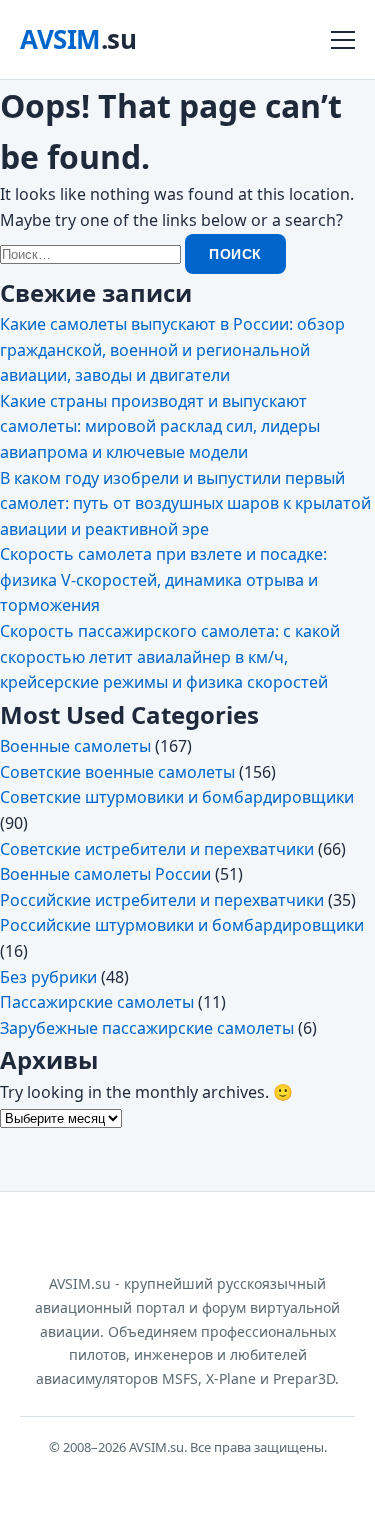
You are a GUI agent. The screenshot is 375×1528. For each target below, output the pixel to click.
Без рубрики (48, 977)
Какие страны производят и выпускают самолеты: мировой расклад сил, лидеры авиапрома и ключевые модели (160, 426)
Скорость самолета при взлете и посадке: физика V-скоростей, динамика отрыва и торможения (163, 579)
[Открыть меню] (343, 40)
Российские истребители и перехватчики (162, 900)
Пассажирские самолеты (97, 1002)
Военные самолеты (75, 746)
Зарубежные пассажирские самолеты (147, 1028)
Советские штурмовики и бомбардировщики (177, 797)
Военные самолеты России (105, 874)
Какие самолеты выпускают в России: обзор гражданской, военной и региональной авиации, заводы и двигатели (172, 349)
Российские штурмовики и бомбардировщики (182, 925)
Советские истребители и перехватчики (157, 849)
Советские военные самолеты (117, 772)
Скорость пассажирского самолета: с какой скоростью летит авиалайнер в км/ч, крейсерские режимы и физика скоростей (170, 656)
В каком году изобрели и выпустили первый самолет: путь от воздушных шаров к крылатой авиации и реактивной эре (185, 503)
